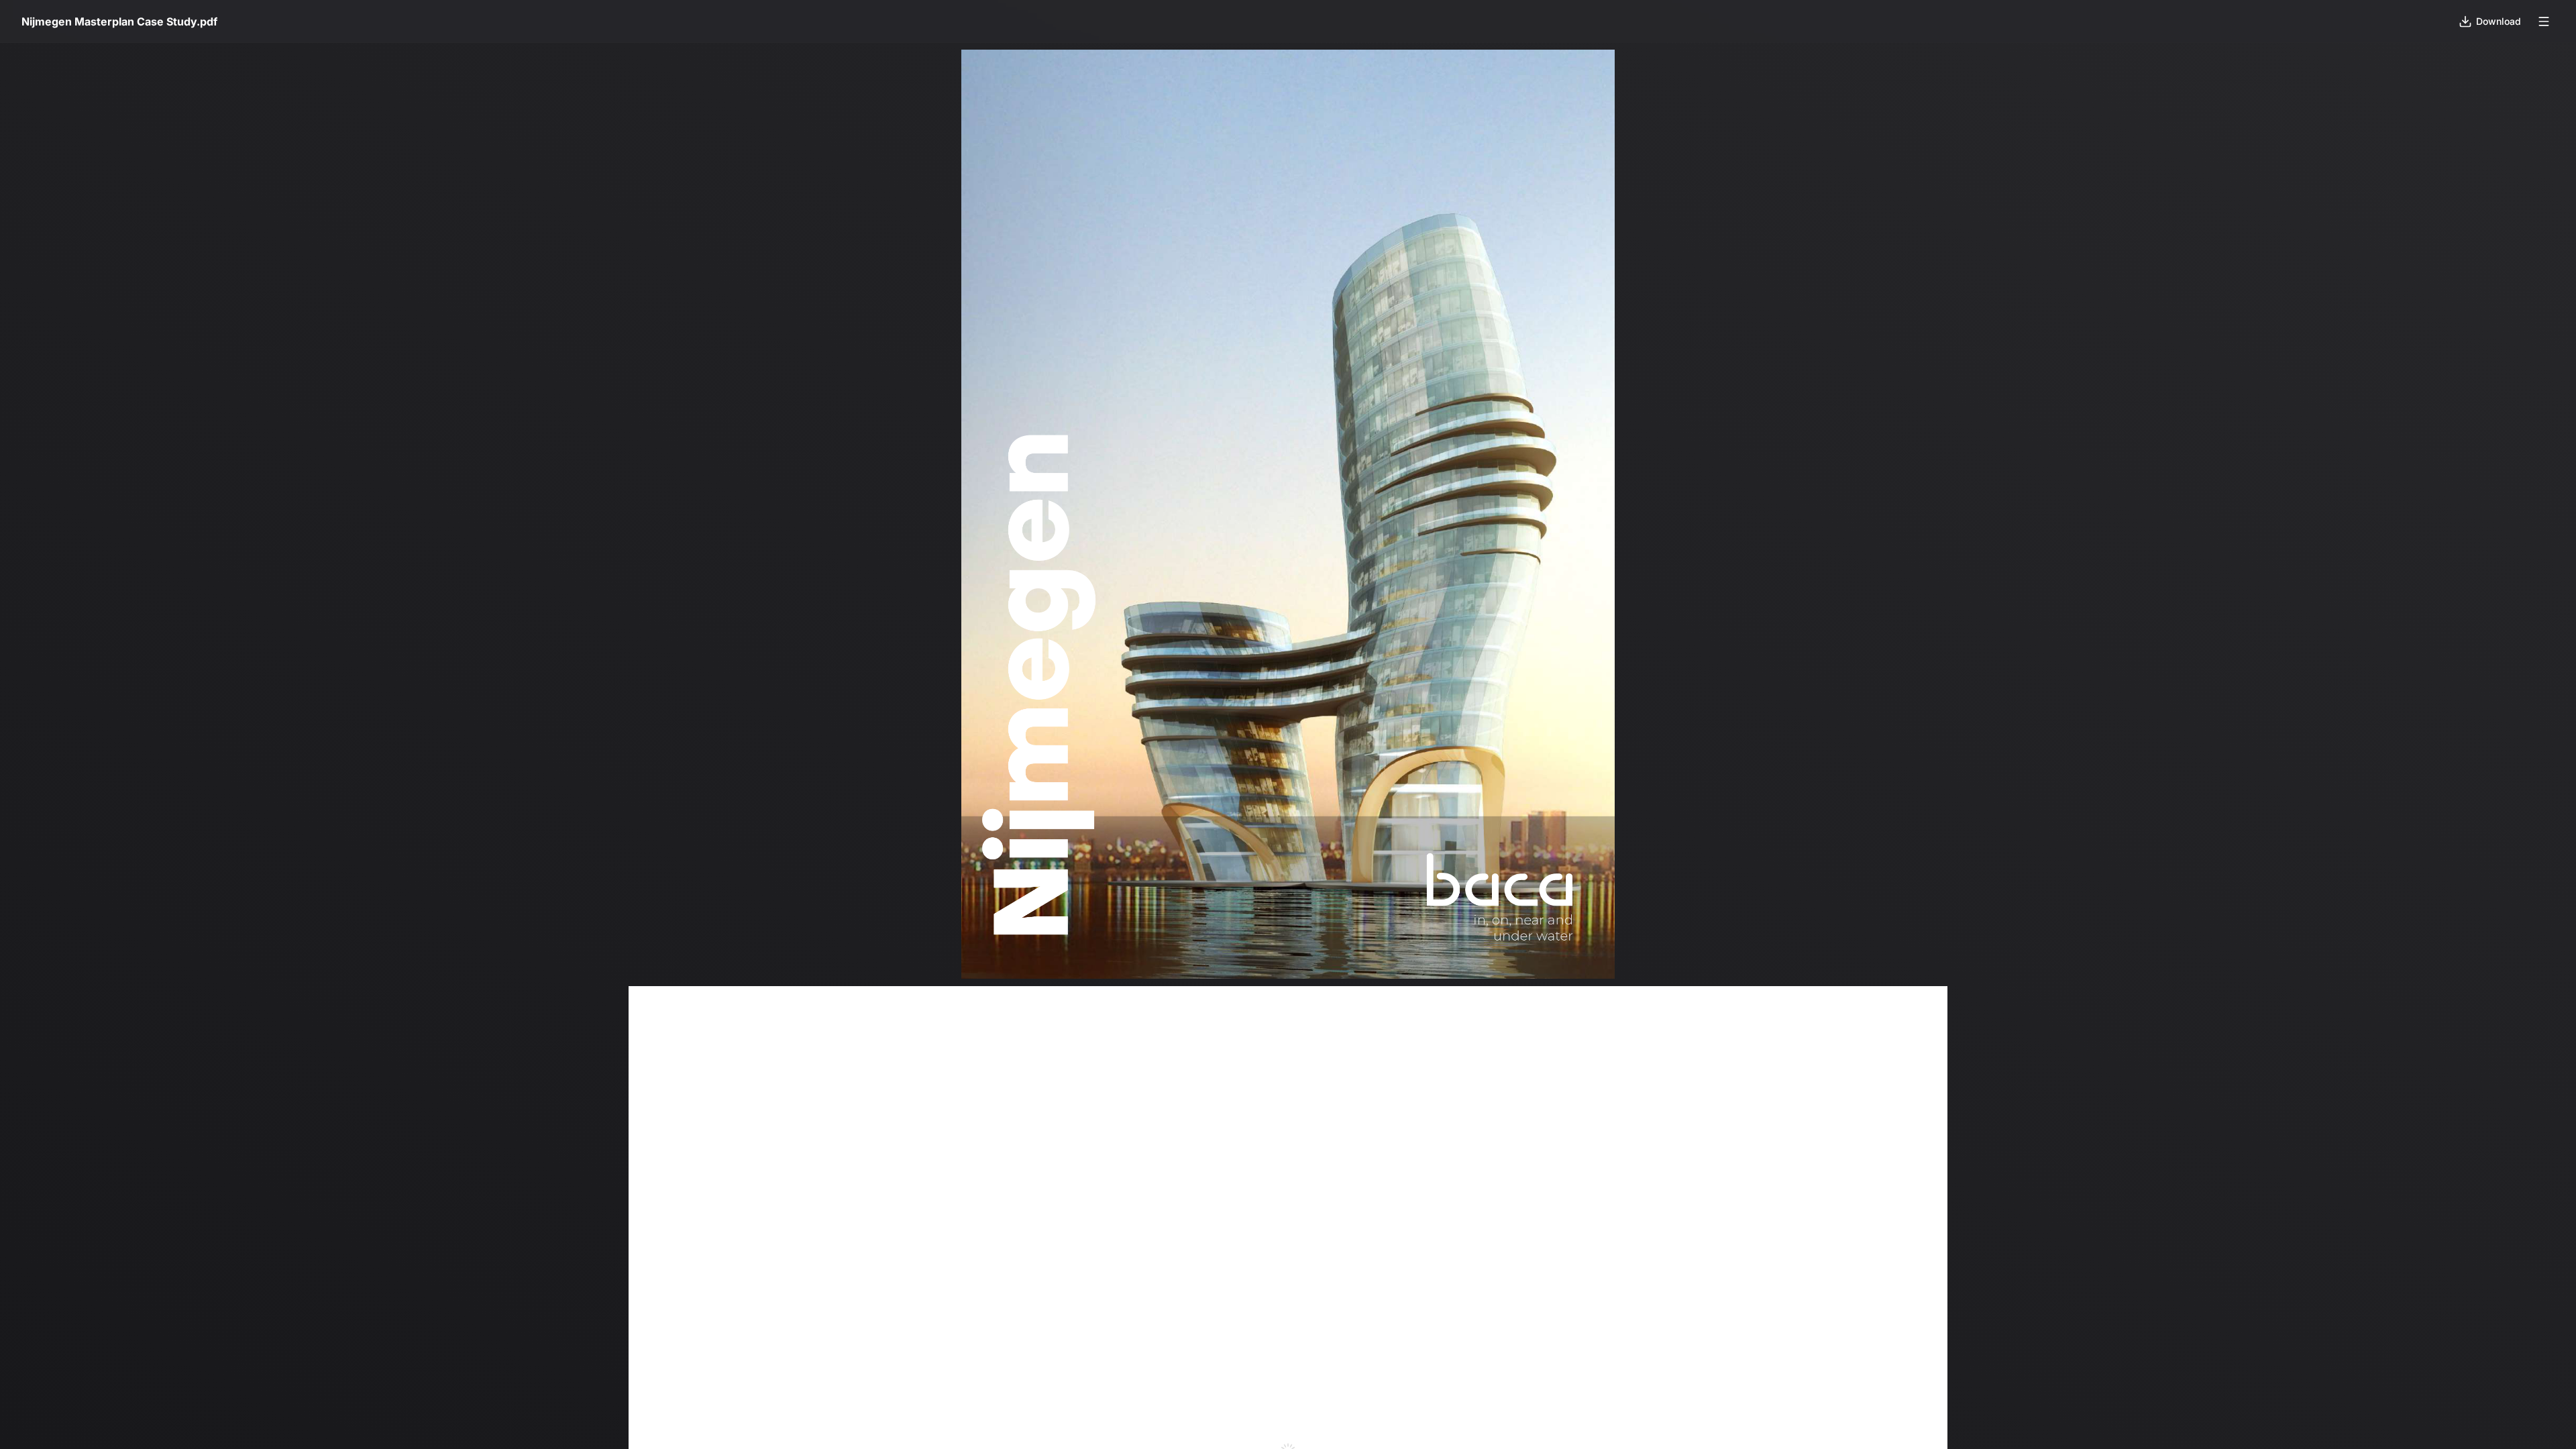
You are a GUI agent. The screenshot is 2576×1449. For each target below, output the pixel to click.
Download (2499, 21)
